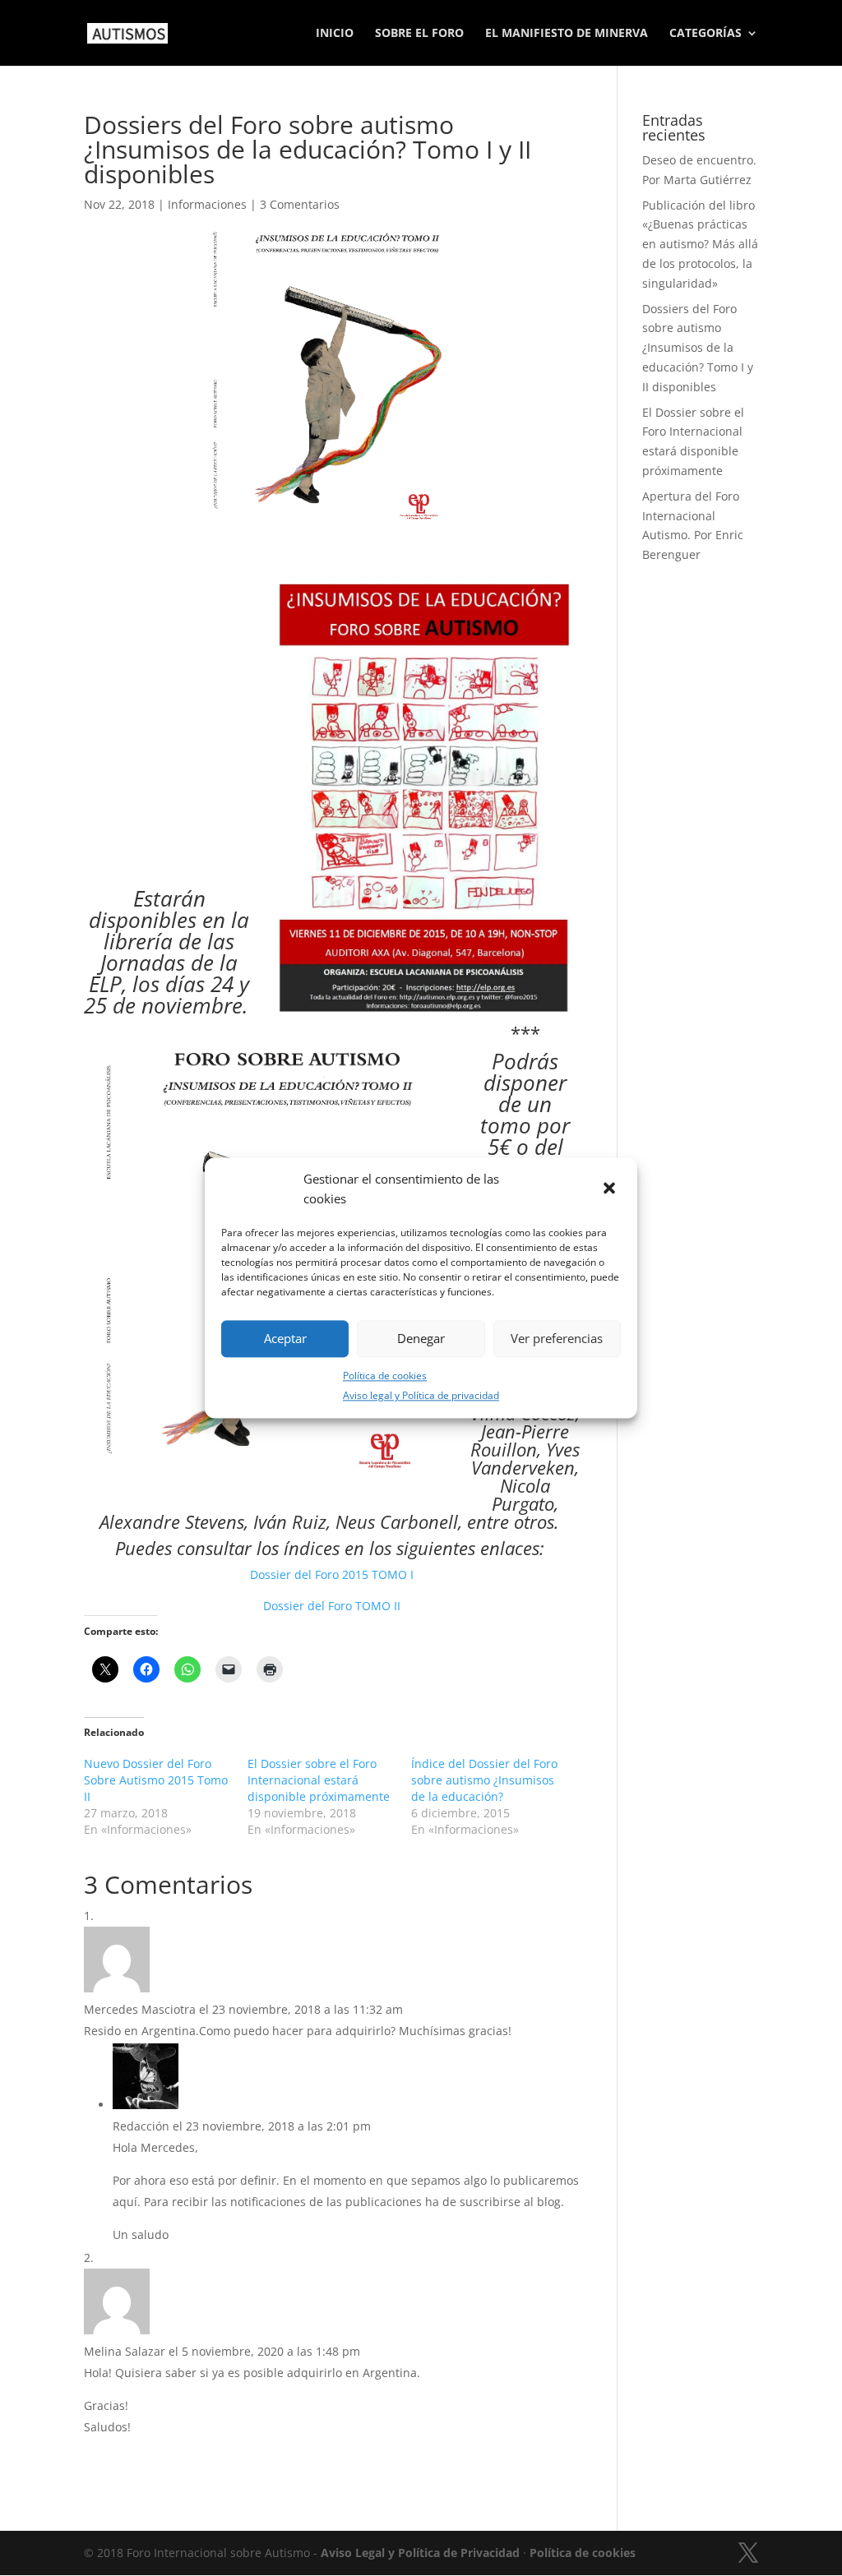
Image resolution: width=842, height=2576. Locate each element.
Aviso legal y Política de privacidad (421, 1396)
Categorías (706, 34)
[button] (611, 1189)
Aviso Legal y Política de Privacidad (420, 2553)
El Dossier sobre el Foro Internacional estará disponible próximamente (319, 1780)
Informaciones (207, 204)
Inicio (335, 34)
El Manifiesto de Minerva (567, 34)
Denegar (421, 1339)
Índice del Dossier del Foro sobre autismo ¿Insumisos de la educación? (484, 1780)
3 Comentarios (300, 204)
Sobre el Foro (419, 34)
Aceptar (285, 1339)
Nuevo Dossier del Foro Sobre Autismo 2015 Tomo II (156, 1780)
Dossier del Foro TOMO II (332, 1606)
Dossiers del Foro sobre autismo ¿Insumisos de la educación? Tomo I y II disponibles (698, 348)
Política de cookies (385, 1376)
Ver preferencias (557, 1339)
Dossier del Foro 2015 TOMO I (332, 1574)
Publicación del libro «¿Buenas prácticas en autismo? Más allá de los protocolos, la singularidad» (700, 244)
